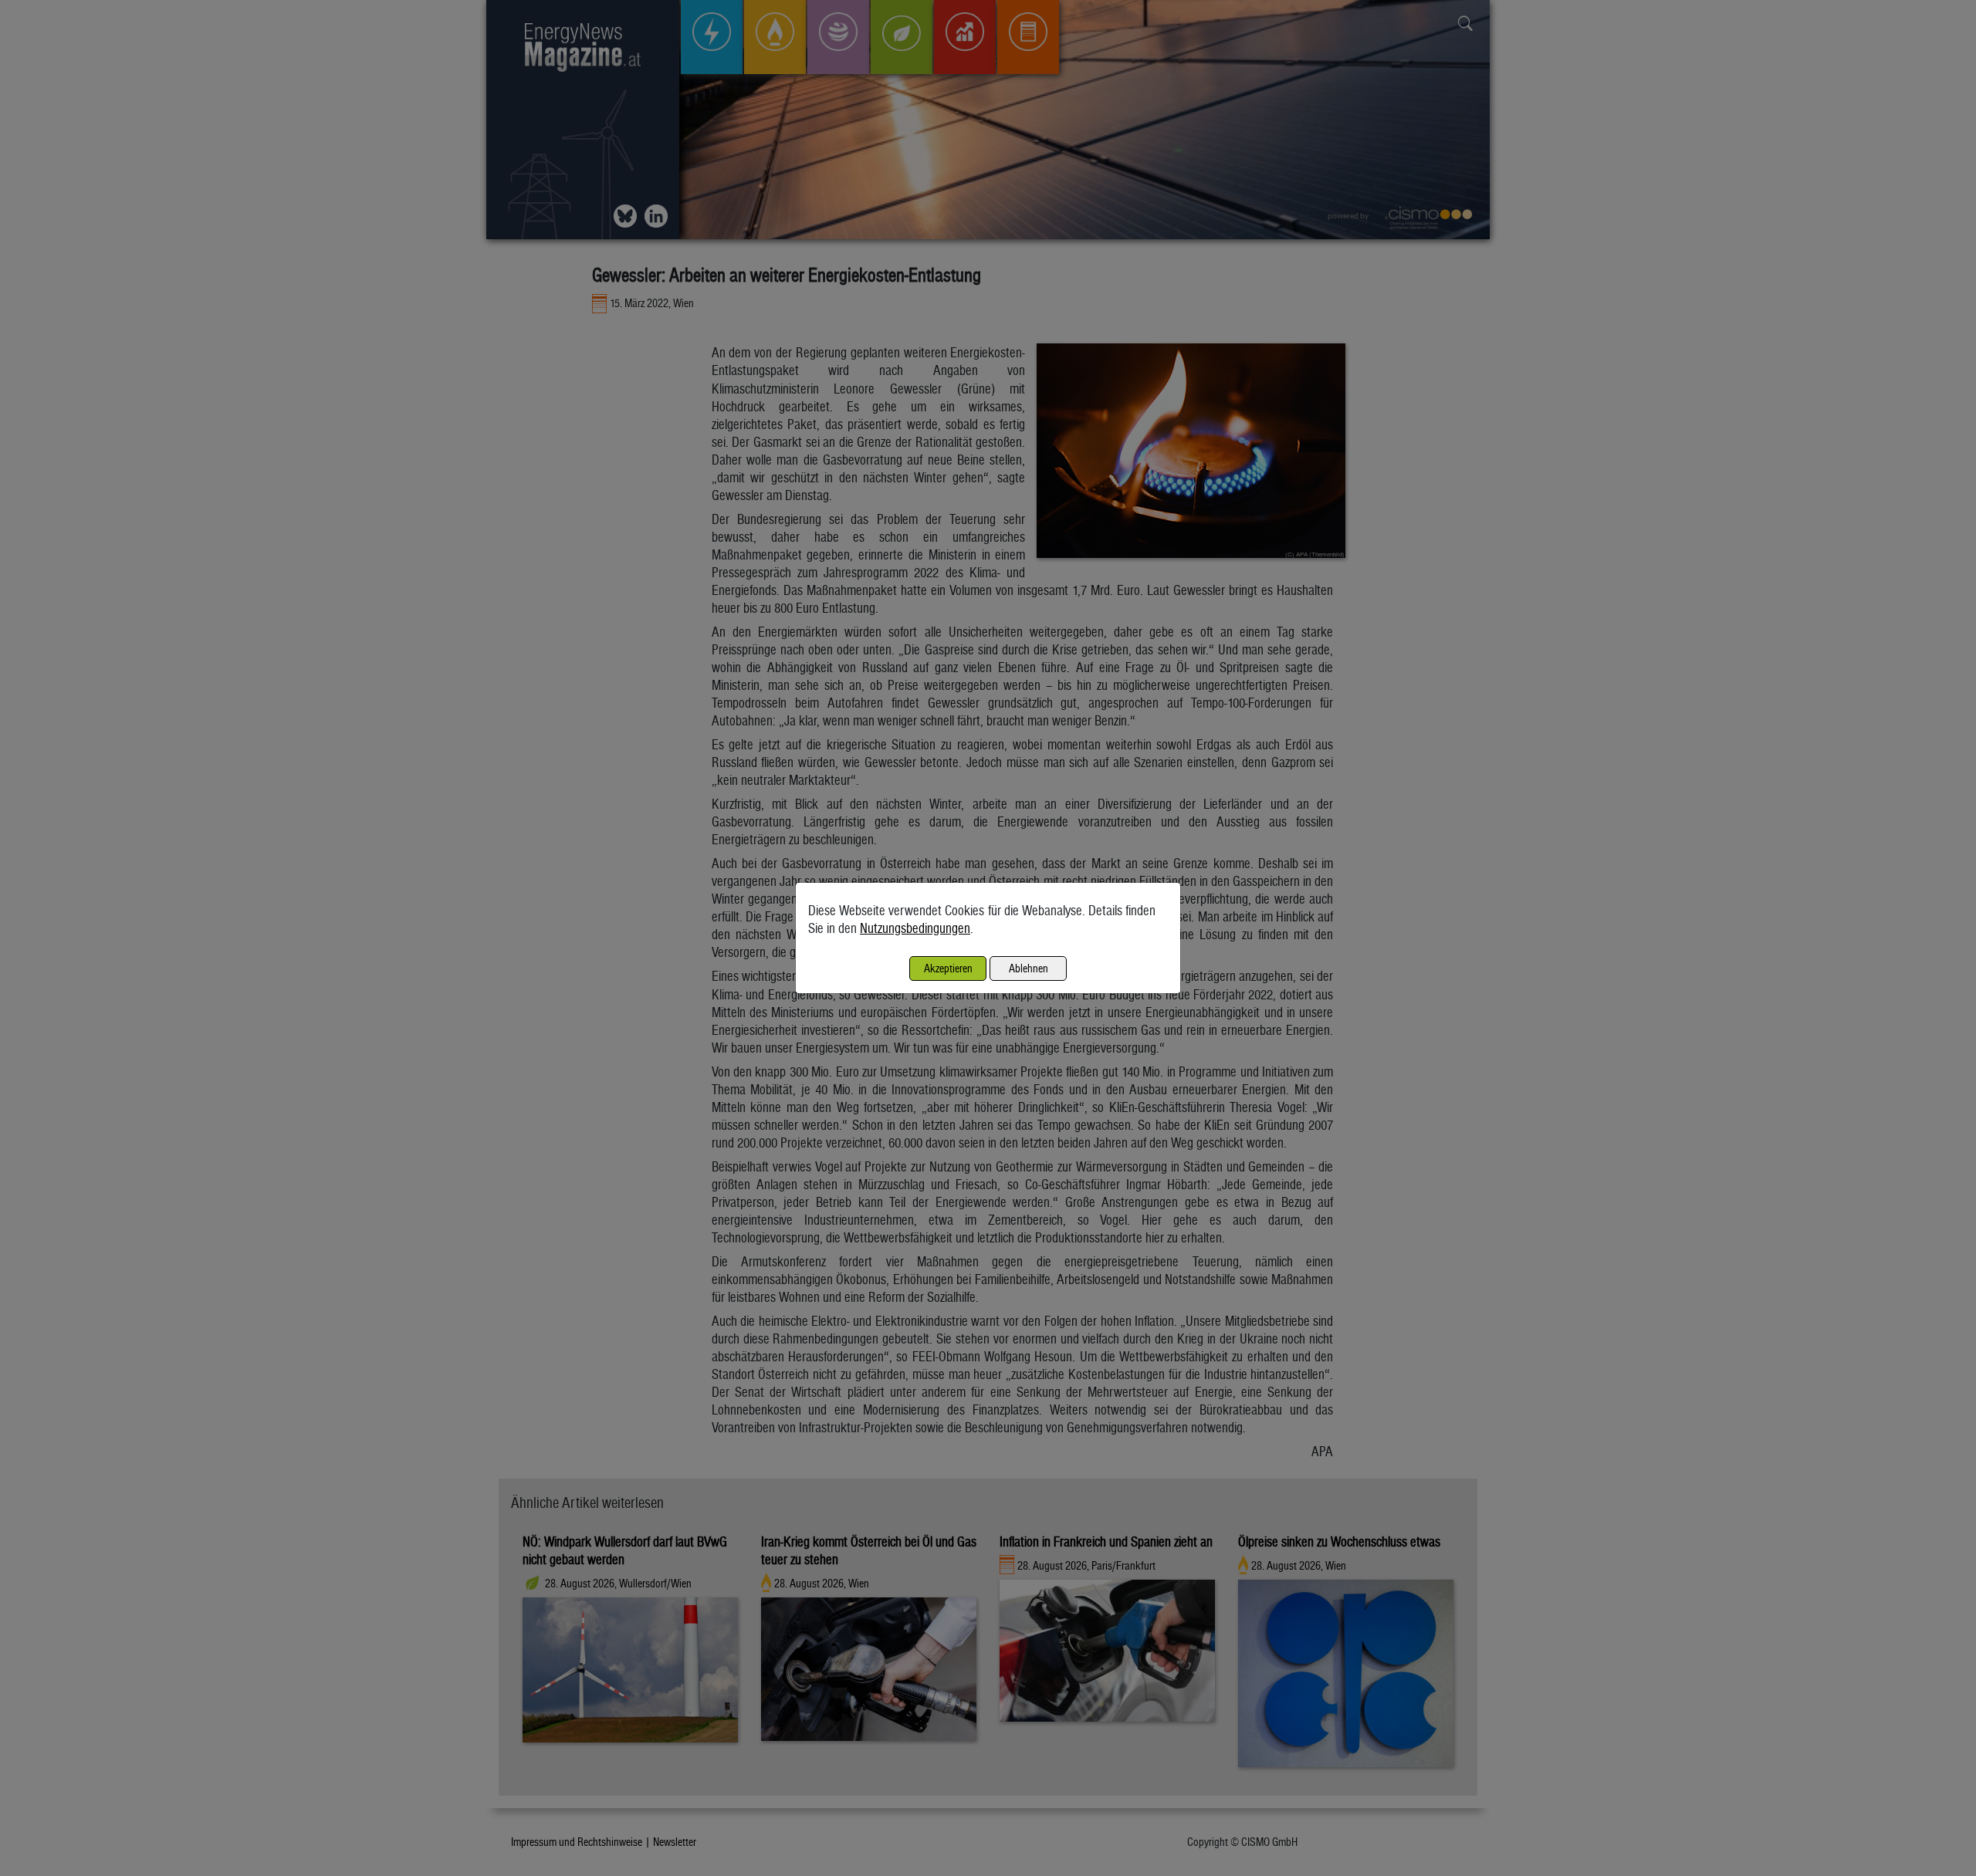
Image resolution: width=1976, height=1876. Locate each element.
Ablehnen (1029, 968)
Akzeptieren (948, 968)
